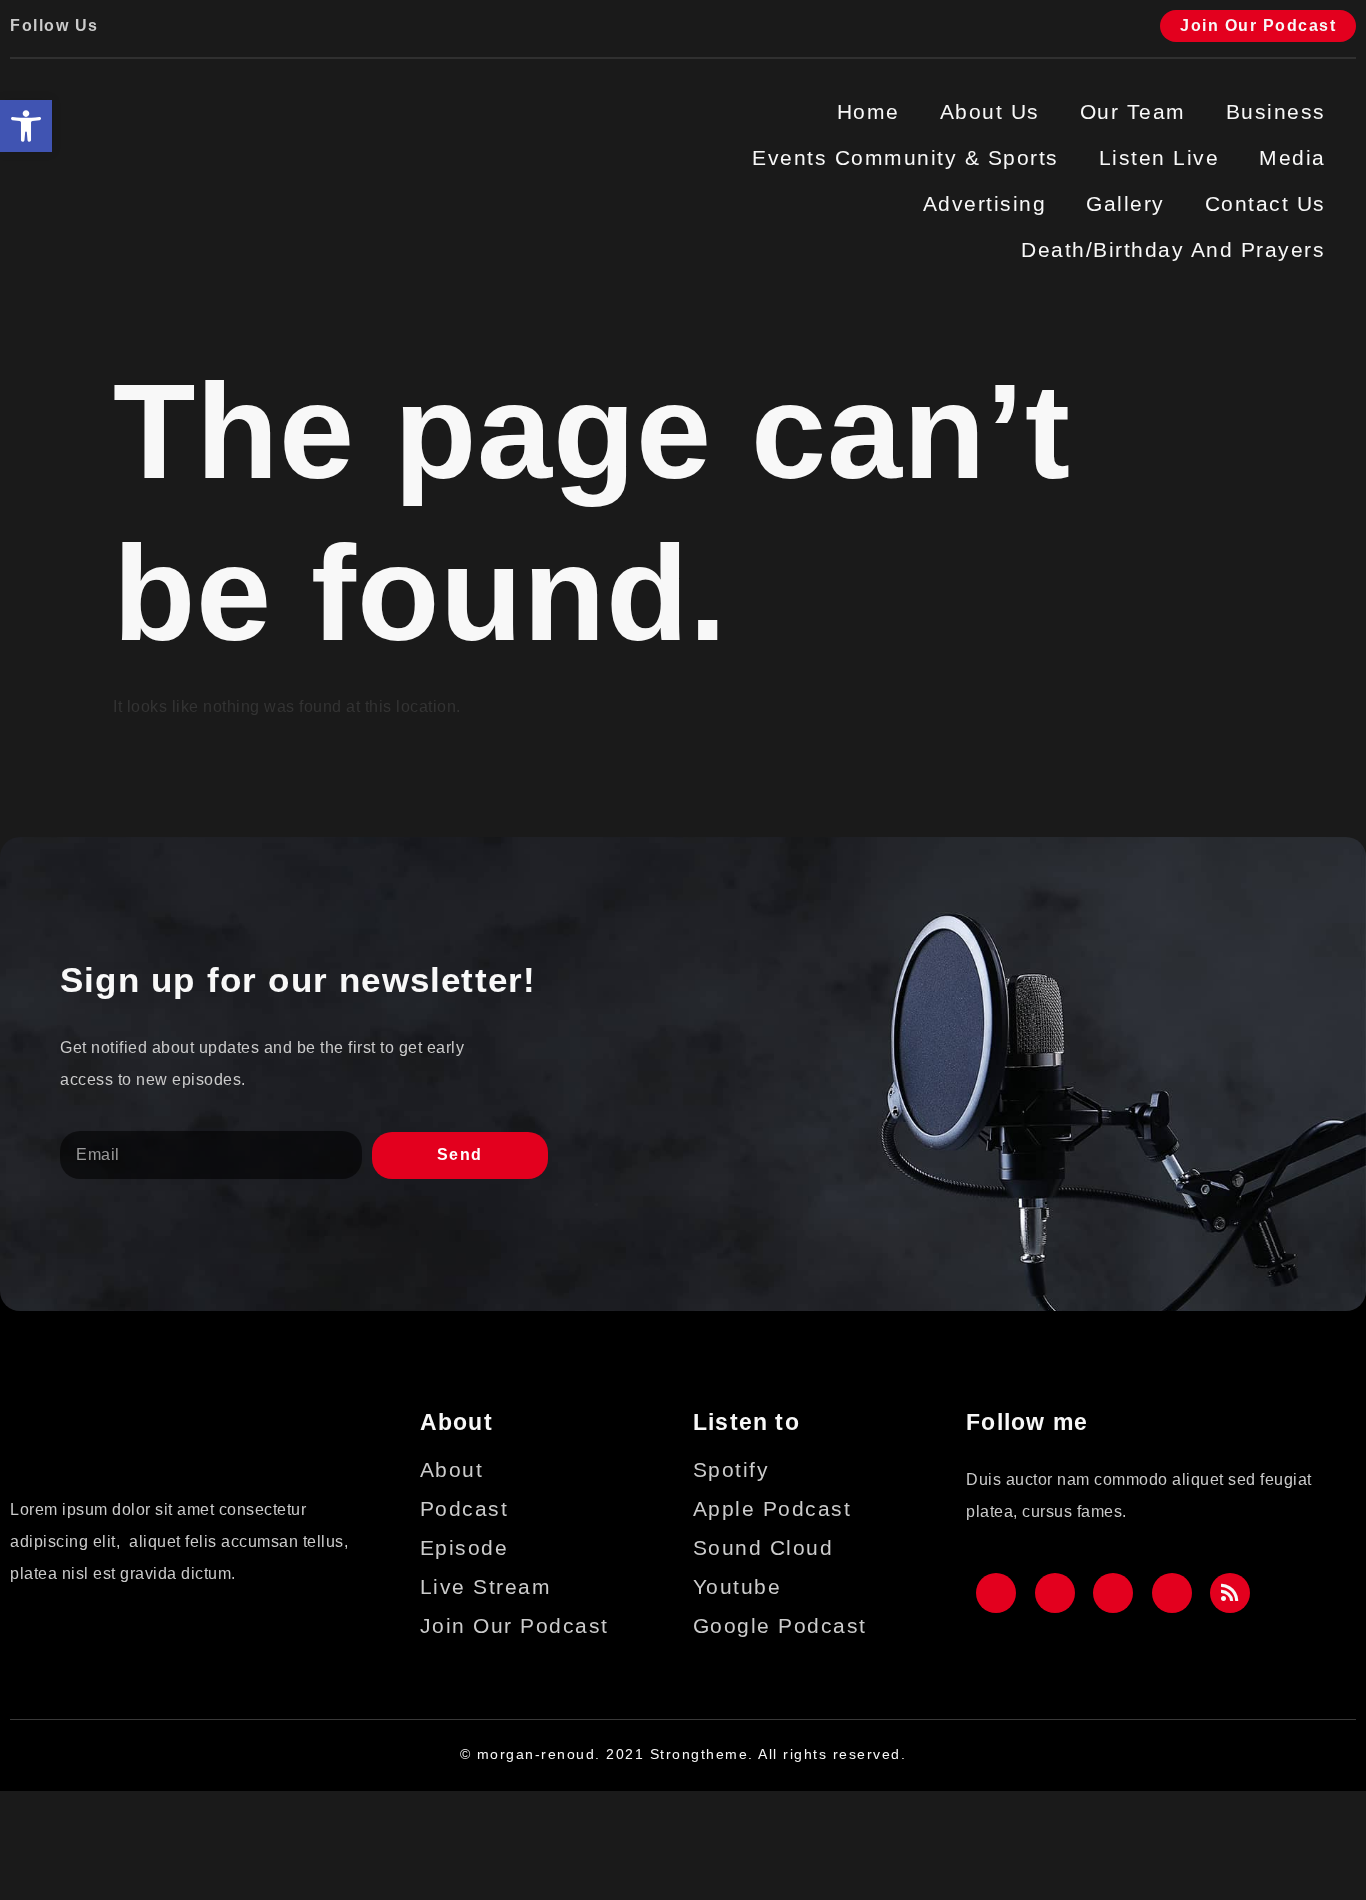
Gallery (1125, 203)
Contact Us (1265, 203)
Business (1276, 111)
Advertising (985, 203)
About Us (990, 111)
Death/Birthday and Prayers (1173, 249)
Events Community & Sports (905, 157)
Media (1292, 157)
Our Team (1133, 111)
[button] (26, 126)
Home (868, 111)
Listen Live (1159, 157)
